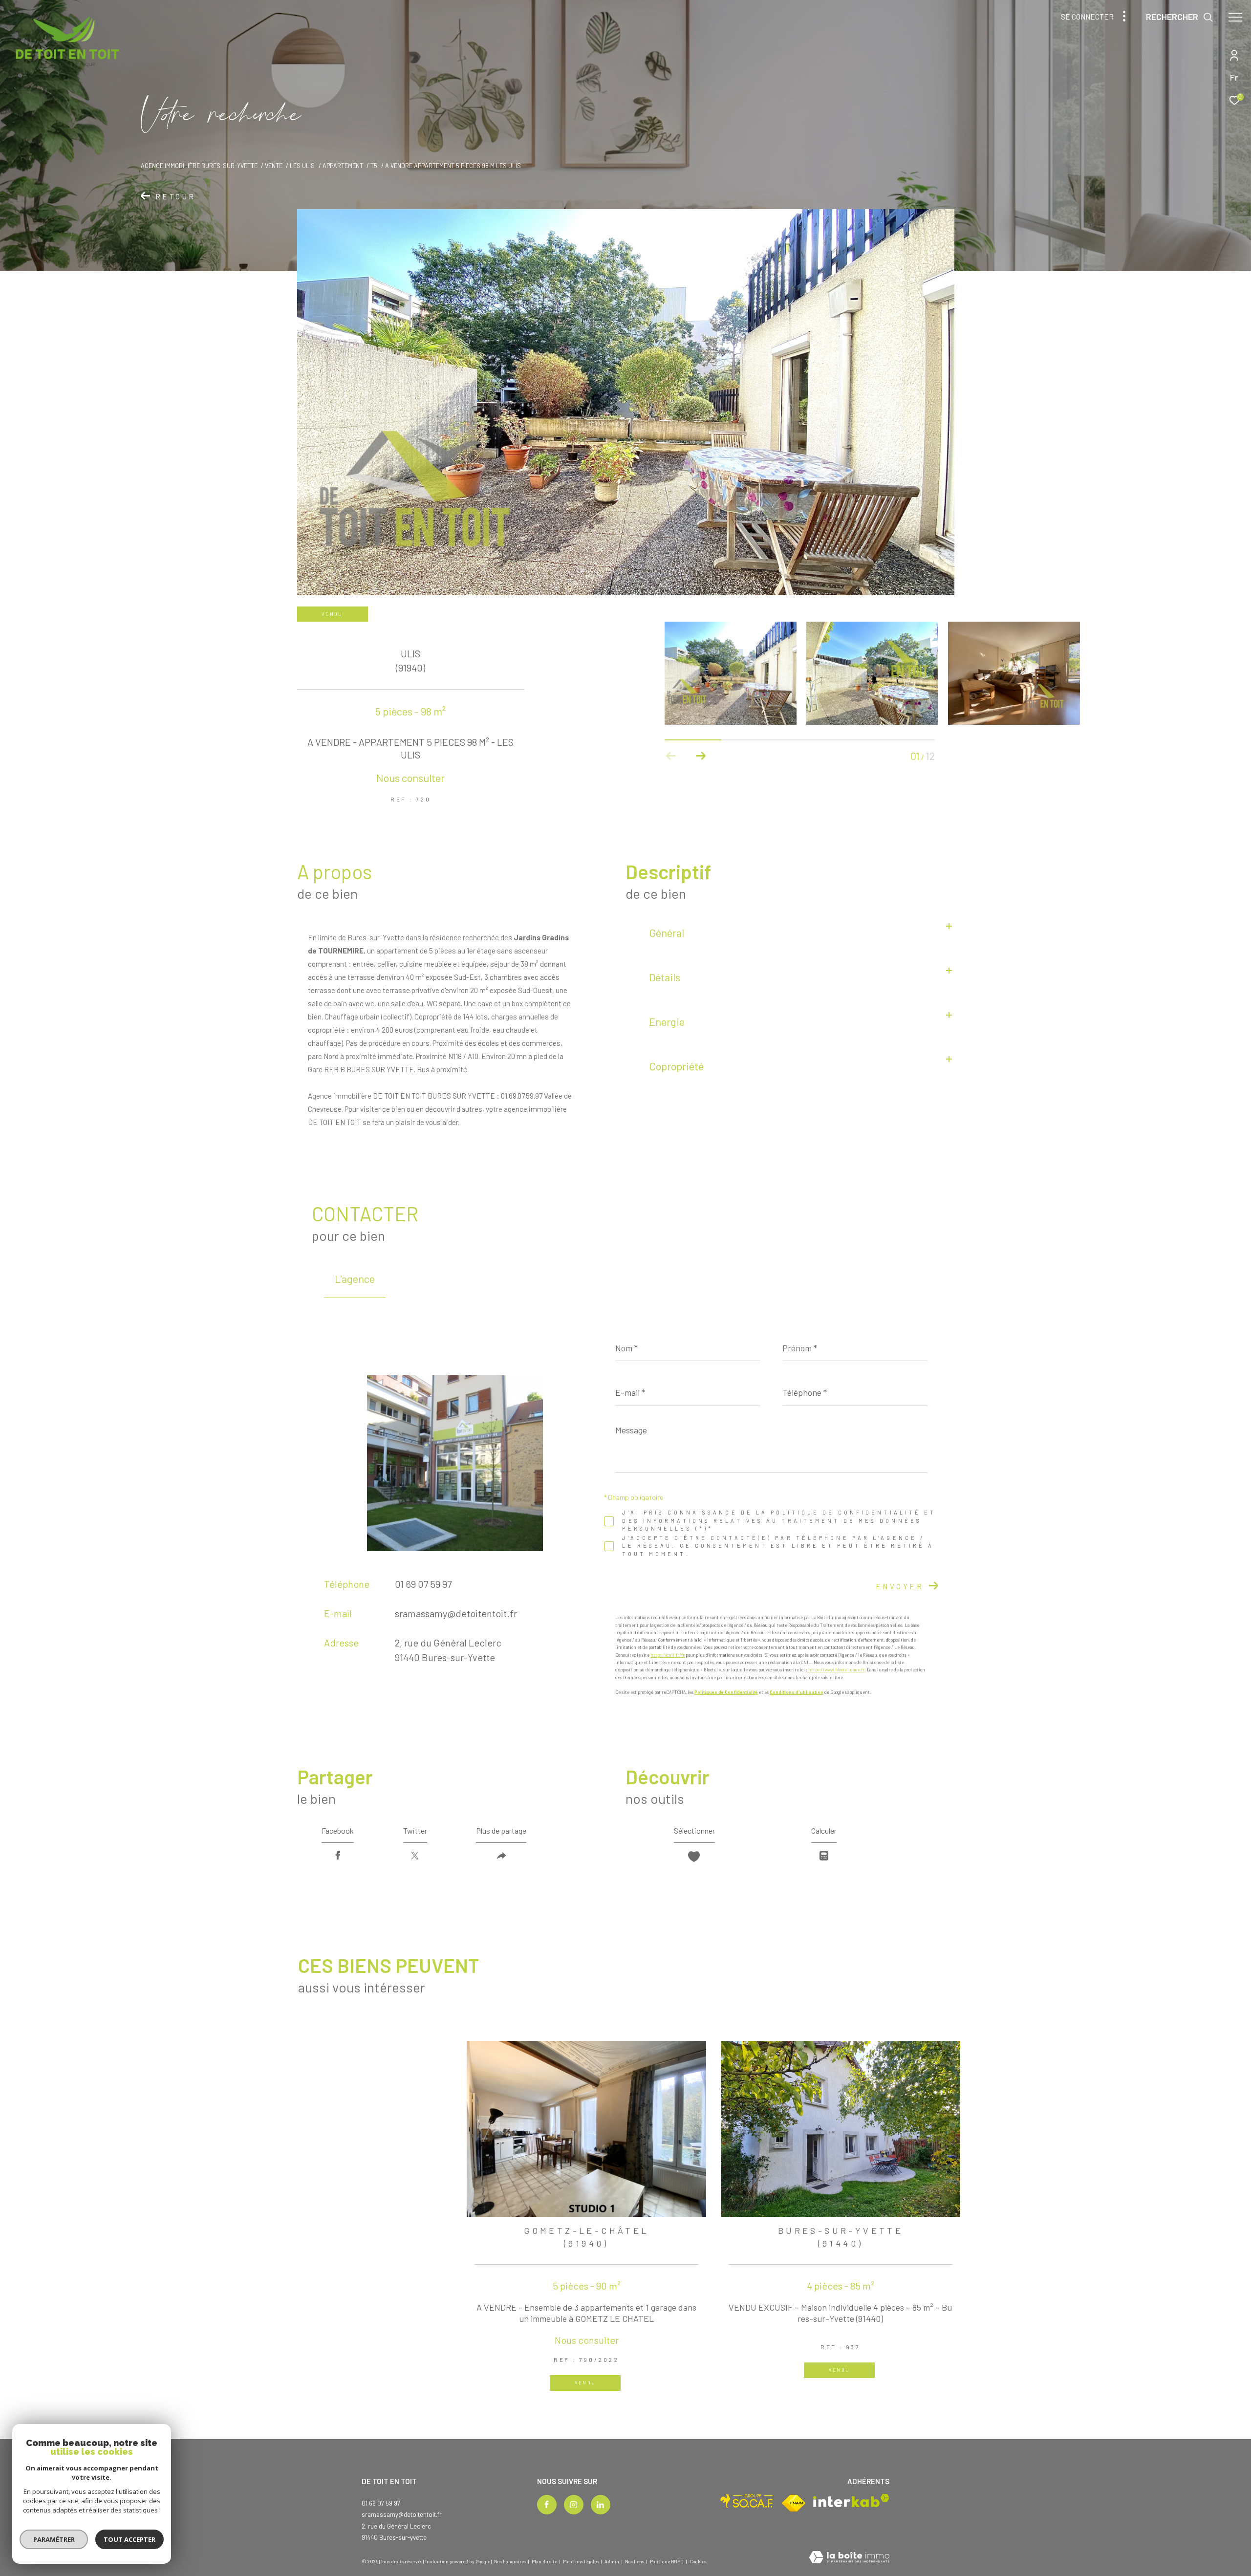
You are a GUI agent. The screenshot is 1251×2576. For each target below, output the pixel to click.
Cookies (698, 2562)
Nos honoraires (510, 2561)
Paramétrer (54, 2539)
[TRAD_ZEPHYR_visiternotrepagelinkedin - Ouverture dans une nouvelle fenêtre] (601, 2505)
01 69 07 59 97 (423, 1584)
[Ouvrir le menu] (1235, 17)
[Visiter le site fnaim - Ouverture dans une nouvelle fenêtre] (794, 2503)
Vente (274, 166)
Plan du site (545, 2561)
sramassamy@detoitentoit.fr (456, 1613)
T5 (374, 166)
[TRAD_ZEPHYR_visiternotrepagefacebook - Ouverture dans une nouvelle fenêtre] (547, 2505)
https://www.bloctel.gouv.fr (836, 1670)
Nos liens (635, 2561)
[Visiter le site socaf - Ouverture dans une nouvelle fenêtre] (747, 2501)
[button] (701, 756)
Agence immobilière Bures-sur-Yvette (199, 166)
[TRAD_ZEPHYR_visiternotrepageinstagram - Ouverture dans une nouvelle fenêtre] (574, 2505)
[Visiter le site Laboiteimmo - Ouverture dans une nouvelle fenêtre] (849, 2558)
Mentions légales (581, 2561)
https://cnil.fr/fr (668, 1655)
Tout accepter (129, 2539)
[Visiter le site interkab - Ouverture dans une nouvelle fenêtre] (851, 2500)
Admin (612, 2561)
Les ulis (302, 166)
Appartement (343, 166)
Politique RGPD (667, 2561)
